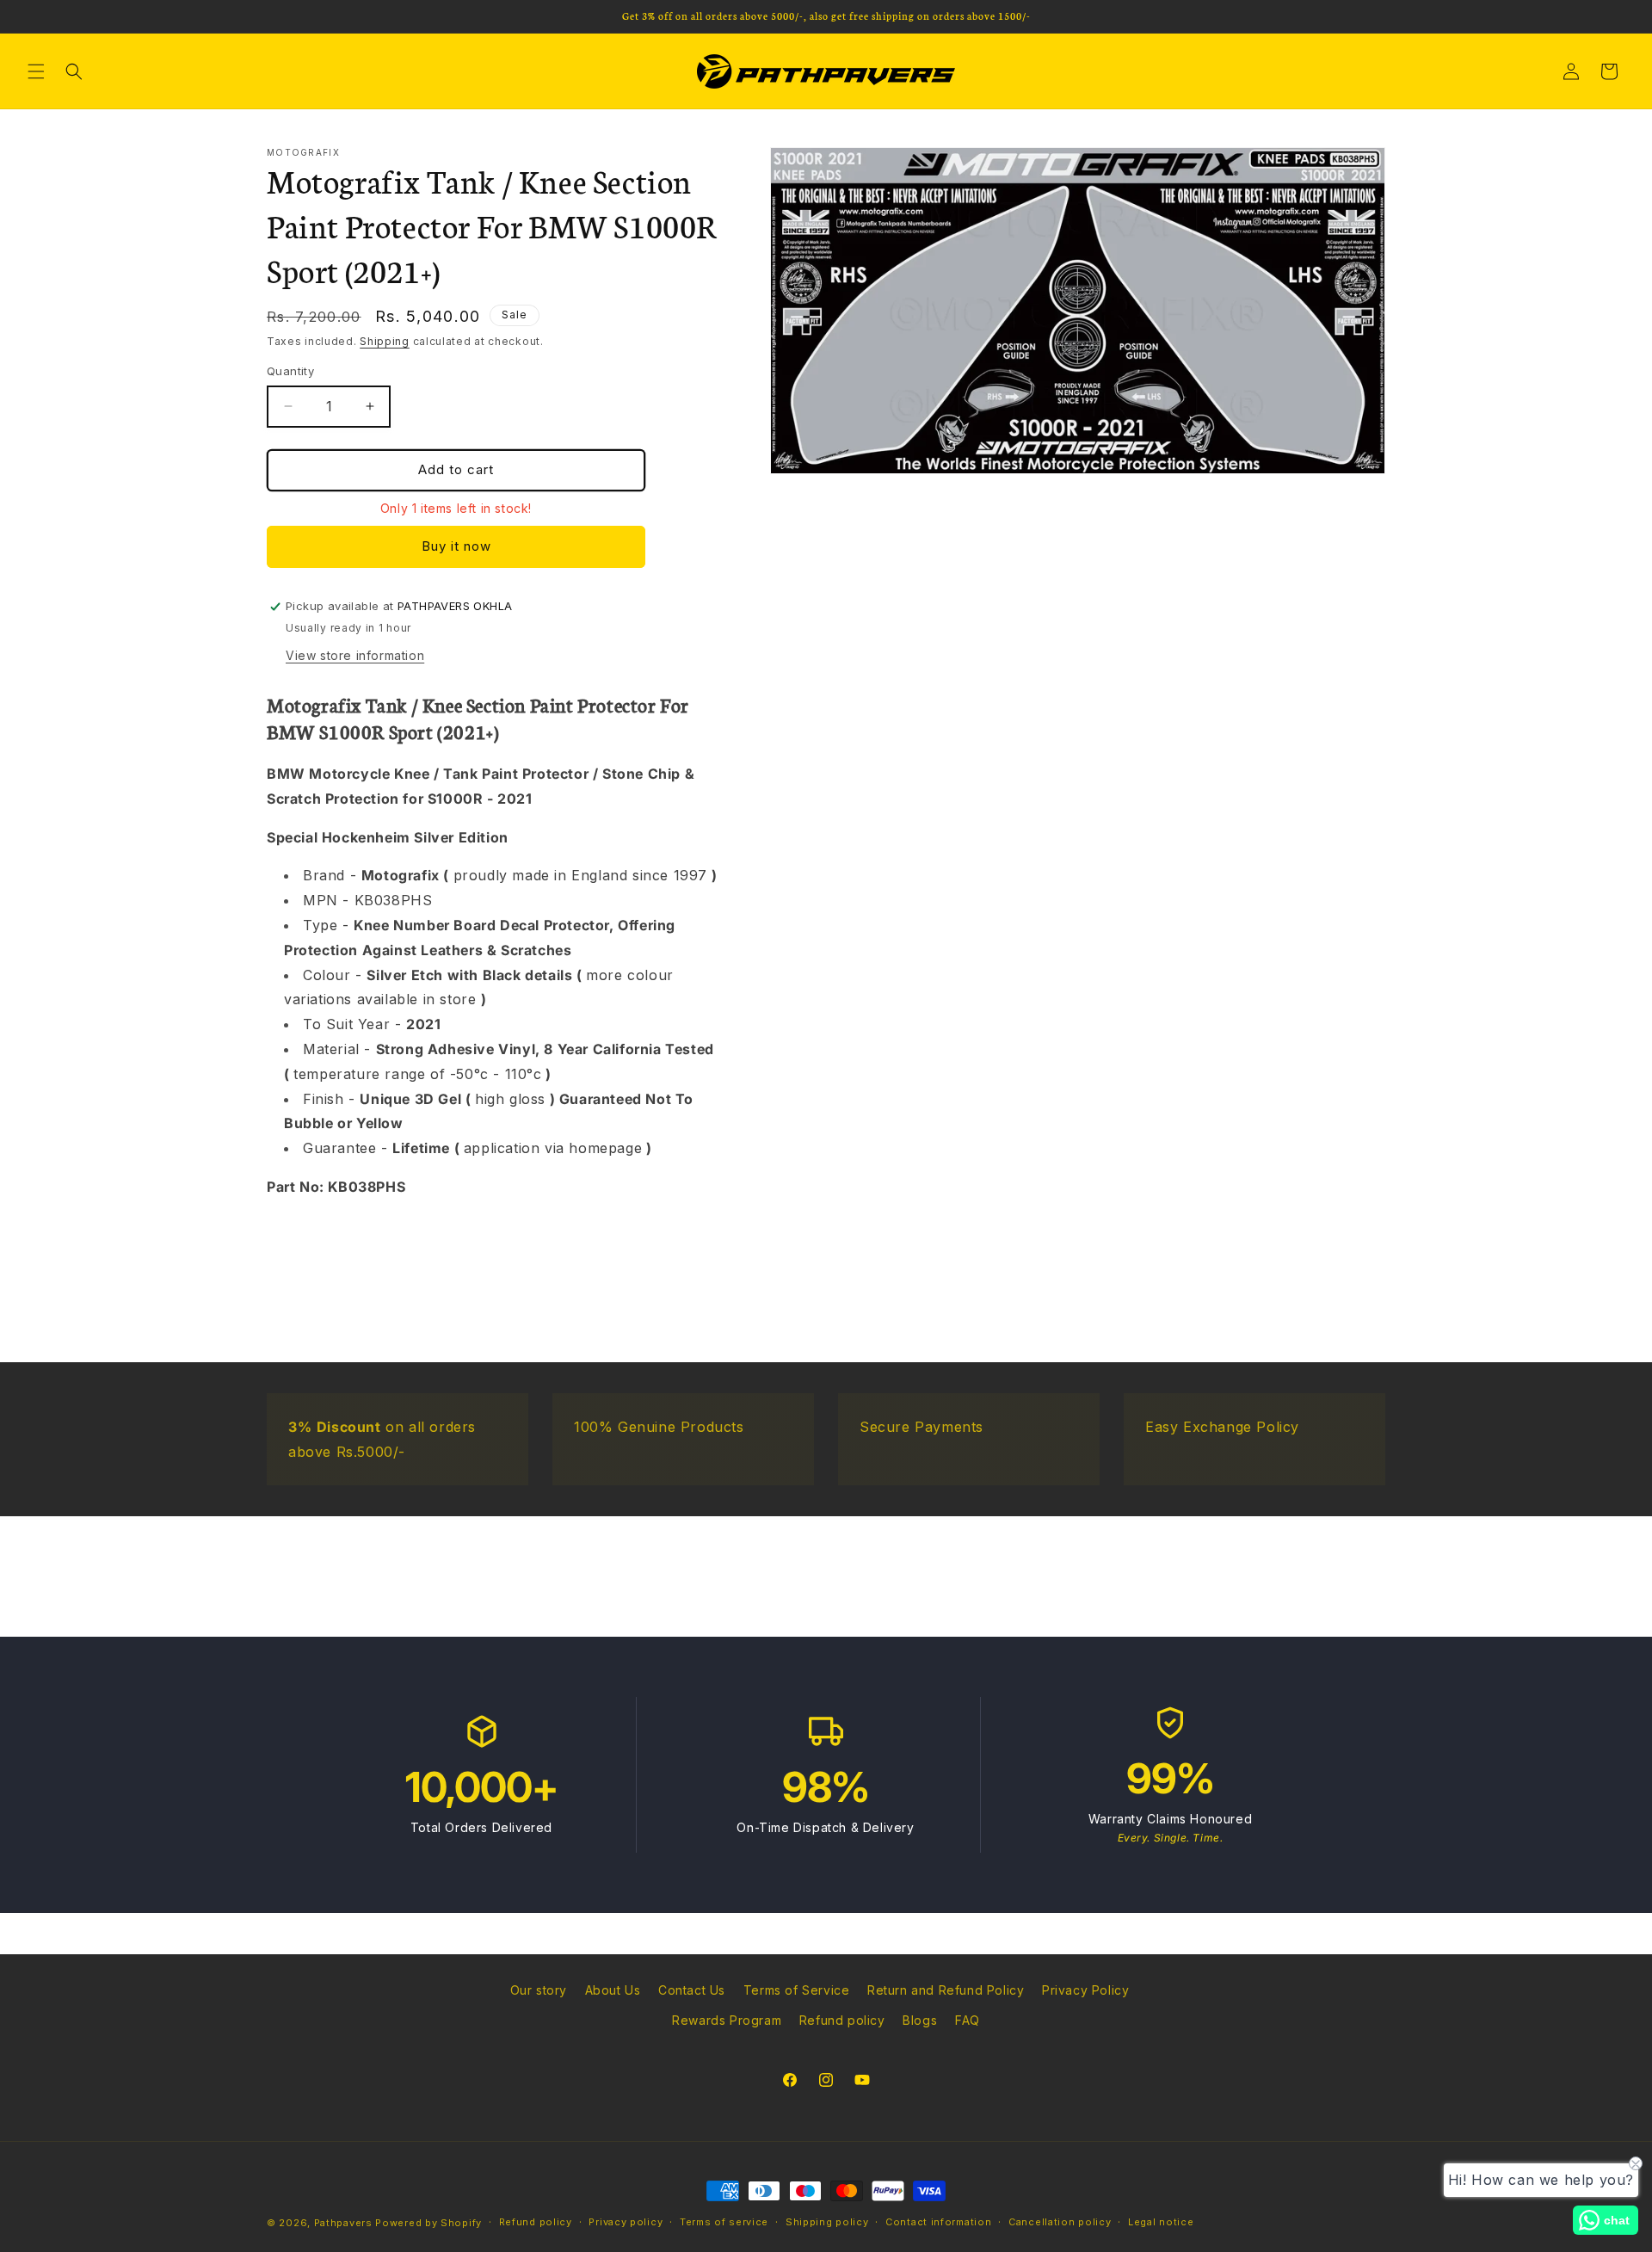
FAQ (968, 2020)
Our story (539, 1990)
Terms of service (724, 2222)
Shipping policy (827, 2222)
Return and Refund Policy (946, 1990)
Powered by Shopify (428, 2223)
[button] (36, 71)
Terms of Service (797, 1990)
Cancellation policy (1060, 2222)
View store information (355, 655)
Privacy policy (626, 2222)
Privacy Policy (1085, 1990)
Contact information (938, 2222)
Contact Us (692, 1990)
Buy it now (456, 546)
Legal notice (1161, 2222)
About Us (613, 1990)
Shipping (385, 341)
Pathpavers (345, 2223)
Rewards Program (727, 2020)
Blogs (920, 2020)
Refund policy (842, 2020)
